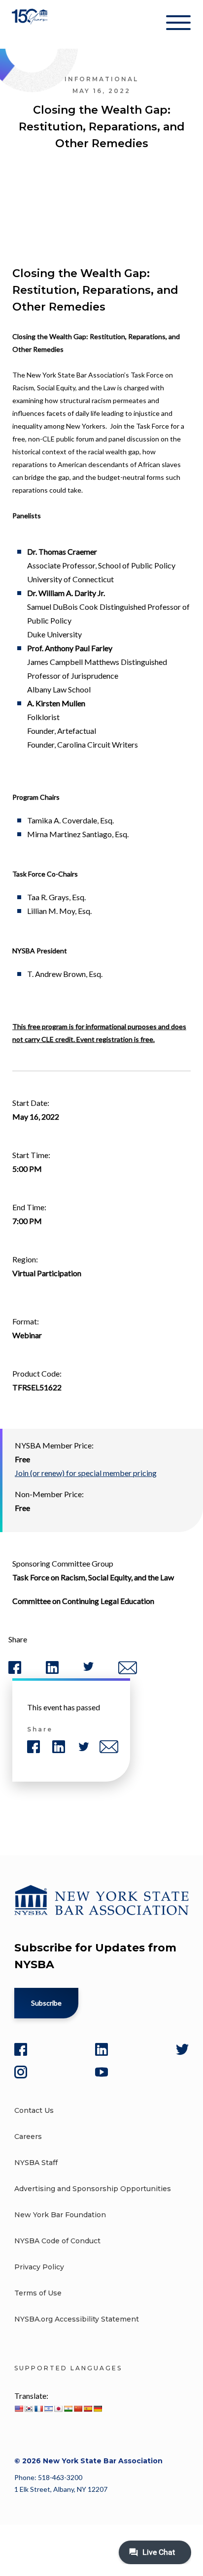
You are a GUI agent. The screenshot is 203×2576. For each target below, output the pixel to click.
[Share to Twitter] (88, 1669)
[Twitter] (182, 2049)
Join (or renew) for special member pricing (86, 1473)
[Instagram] (21, 2072)
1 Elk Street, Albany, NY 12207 (61, 2489)
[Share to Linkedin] (52, 1672)
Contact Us (34, 2110)
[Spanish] (88, 2409)
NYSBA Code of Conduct (57, 2241)
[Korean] (29, 2409)
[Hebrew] (48, 2409)
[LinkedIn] (101, 2049)
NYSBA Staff (36, 2163)
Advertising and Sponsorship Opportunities (93, 2189)
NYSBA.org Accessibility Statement (77, 2319)
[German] (98, 2409)
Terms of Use (38, 2293)
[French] (38, 2409)
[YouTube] (101, 2072)
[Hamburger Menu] (178, 25)
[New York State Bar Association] (31, 24)
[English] (19, 2409)
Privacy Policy (39, 2267)
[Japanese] (58, 2409)
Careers (28, 2136)
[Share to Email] (128, 1672)
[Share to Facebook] (15, 1672)
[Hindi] (68, 2409)
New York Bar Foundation (60, 2215)
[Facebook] (21, 2049)
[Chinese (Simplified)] (78, 2409)
